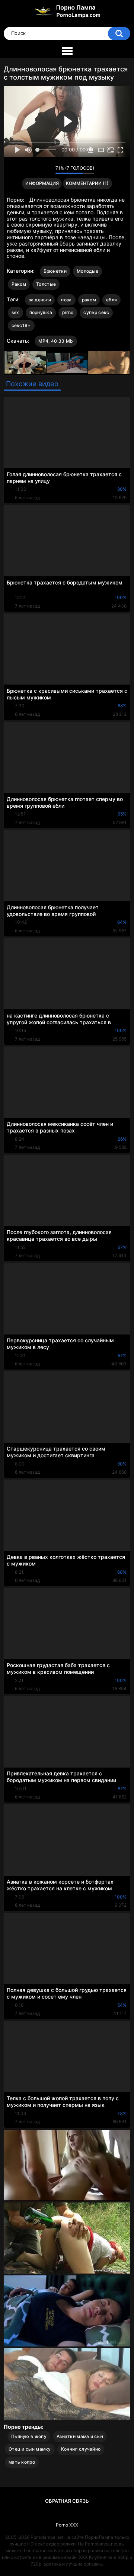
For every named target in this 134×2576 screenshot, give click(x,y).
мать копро (22, 2462)
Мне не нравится (48, 170)
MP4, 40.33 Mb (56, 341)
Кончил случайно (81, 2449)
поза (66, 300)
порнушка (41, 312)
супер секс (96, 312)
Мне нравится (38, 170)
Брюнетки (55, 271)
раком (89, 300)
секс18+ (21, 325)
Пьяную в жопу (29, 2436)
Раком (19, 284)
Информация (42, 183)
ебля (111, 300)
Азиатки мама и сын (80, 2436)
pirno (68, 312)
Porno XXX (67, 2525)
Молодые (87, 271)
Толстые (46, 284)
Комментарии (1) (87, 183)
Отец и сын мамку (30, 2449)
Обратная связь (67, 2501)
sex (15, 312)
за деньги (40, 300)
